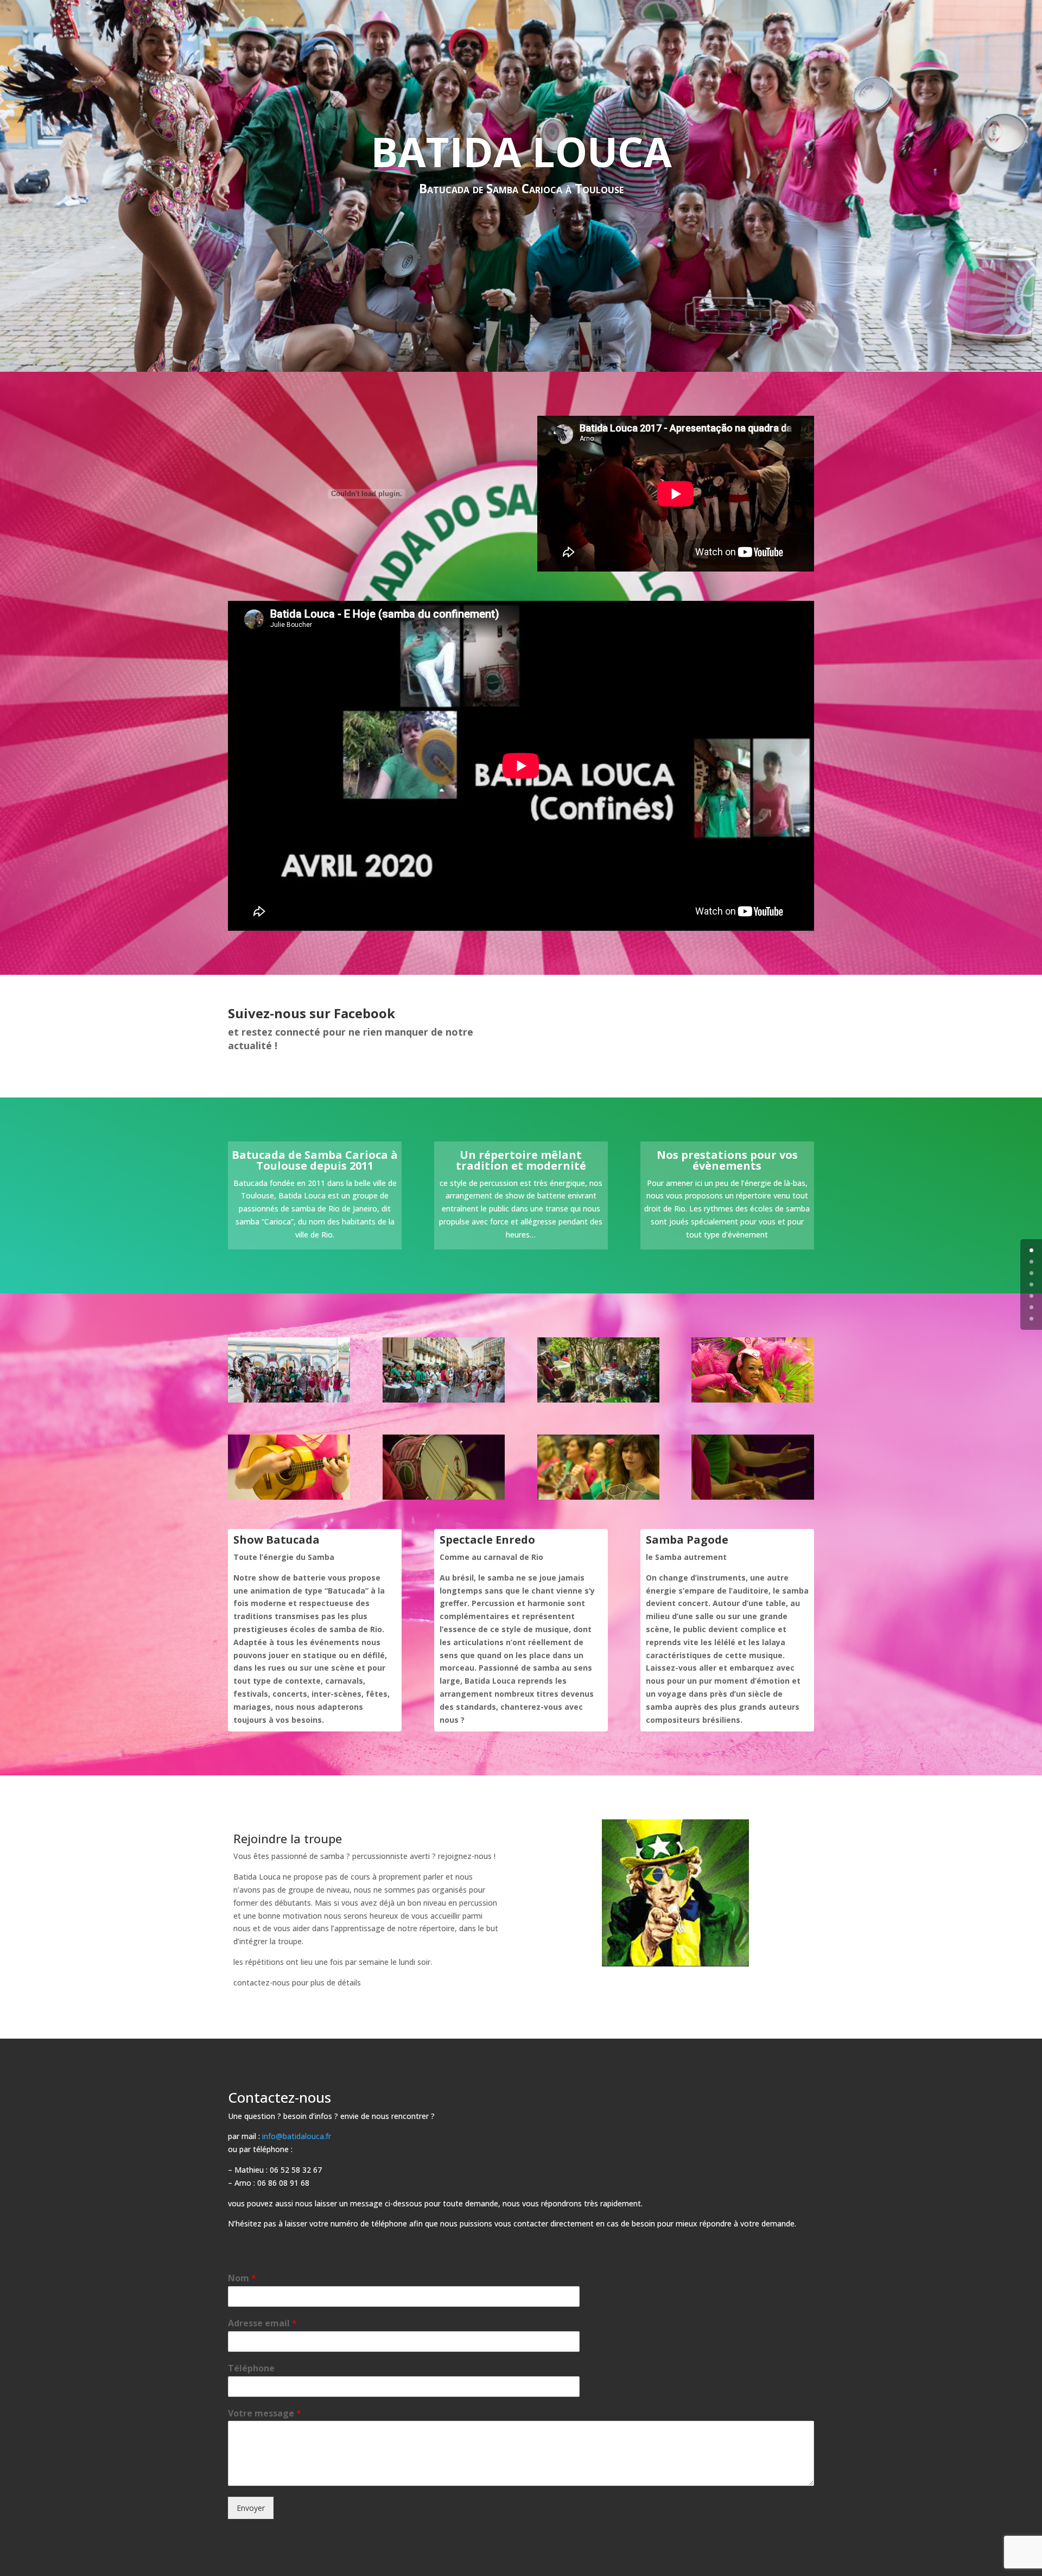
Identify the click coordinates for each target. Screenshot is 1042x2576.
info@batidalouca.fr (297, 2136)
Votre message (265, 2413)
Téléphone (251, 2368)
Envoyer (251, 2508)
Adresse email (262, 2323)
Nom (242, 2278)
